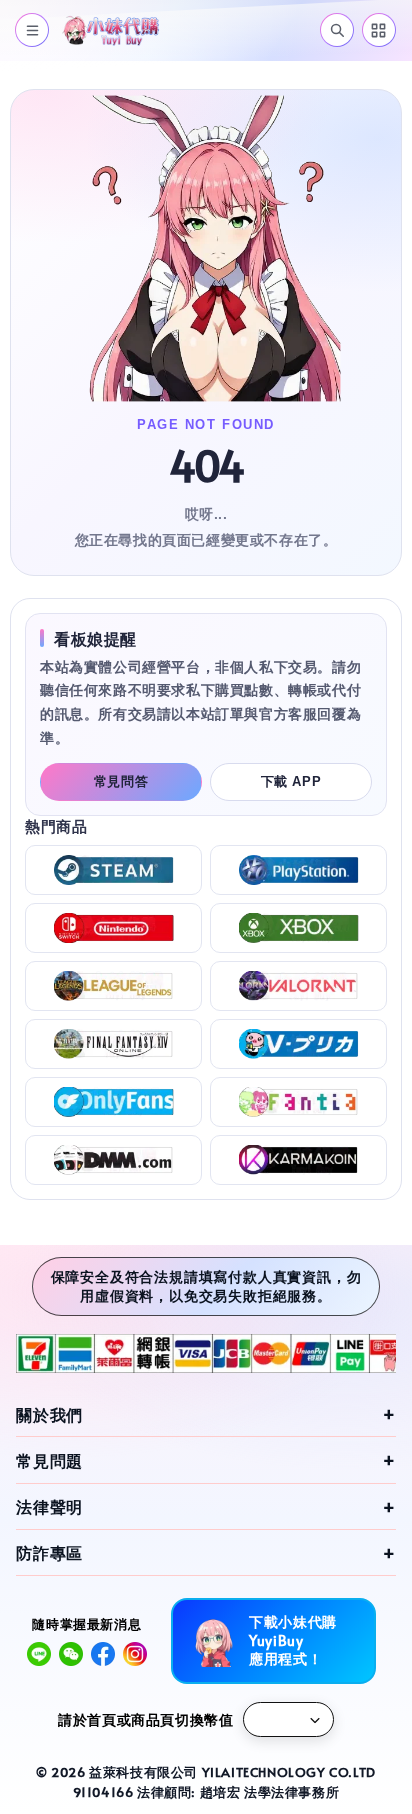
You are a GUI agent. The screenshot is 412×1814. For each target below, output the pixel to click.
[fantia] (298, 1102)
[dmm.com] (113, 1160)
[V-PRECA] (298, 1044)
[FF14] (113, 1044)
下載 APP (291, 781)
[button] (32, 30)
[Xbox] (298, 928)
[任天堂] (113, 928)
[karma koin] (298, 1160)
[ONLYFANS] (113, 1102)
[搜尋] (337, 30)
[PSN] (298, 870)
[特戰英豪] (298, 986)
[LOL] (113, 986)
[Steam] (113, 870)
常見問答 (121, 781)
